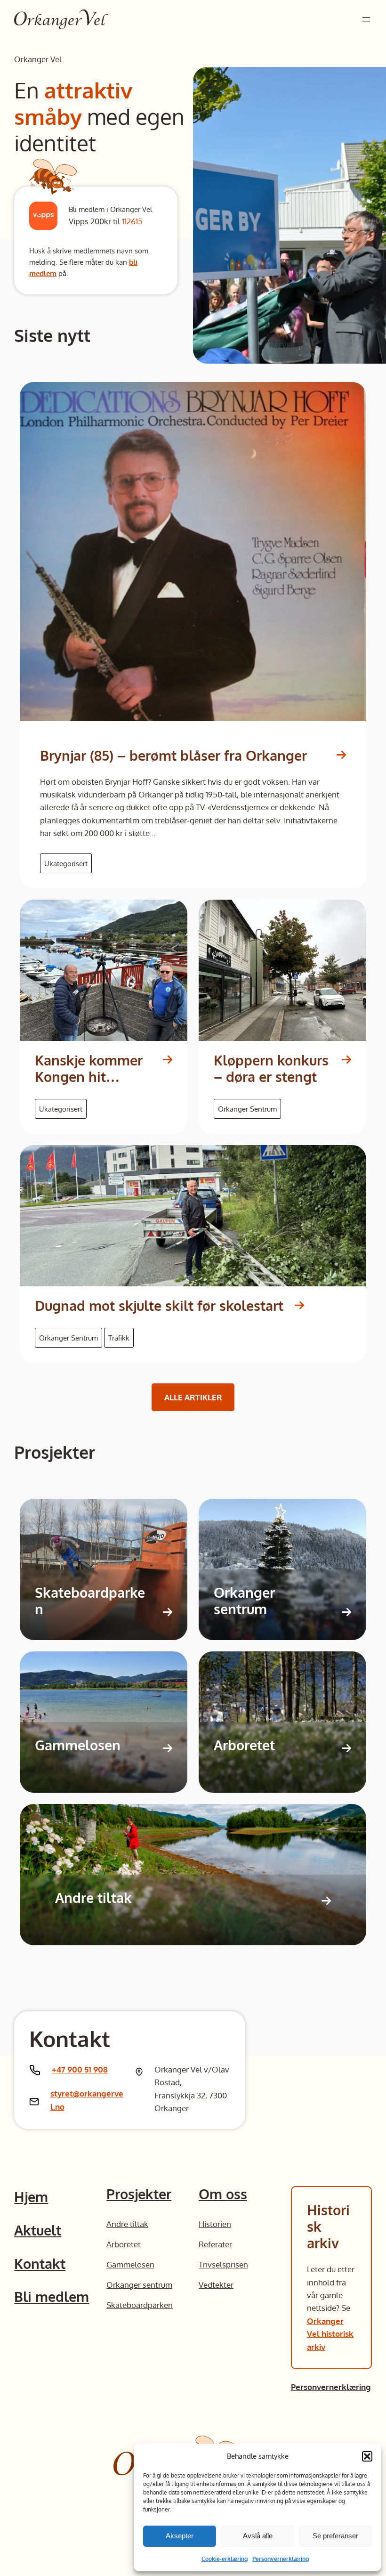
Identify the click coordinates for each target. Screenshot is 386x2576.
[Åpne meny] (366, 19)
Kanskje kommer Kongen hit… (89, 1069)
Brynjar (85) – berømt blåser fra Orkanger (173, 756)
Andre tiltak (93, 1898)
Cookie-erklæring (225, 2559)
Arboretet (244, 1745)
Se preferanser (335, 2536)
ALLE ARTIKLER (193, 1397)
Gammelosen (78, 1745)
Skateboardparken (90, 1601)
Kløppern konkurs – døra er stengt (271, 1069)
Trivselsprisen (223, 2264)
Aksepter (180, 2536)
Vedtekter (216, 2284)
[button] (367, 2456)
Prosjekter (139, 2194)
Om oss (223, 2194)
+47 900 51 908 (80, 2069)
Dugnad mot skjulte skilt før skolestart (159, 1306)
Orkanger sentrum (244, 1601)
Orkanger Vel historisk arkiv (330, 2334)
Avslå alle (258, 2536)
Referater (215, 2244)
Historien (215, 2224)
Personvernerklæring (281, 2559)
